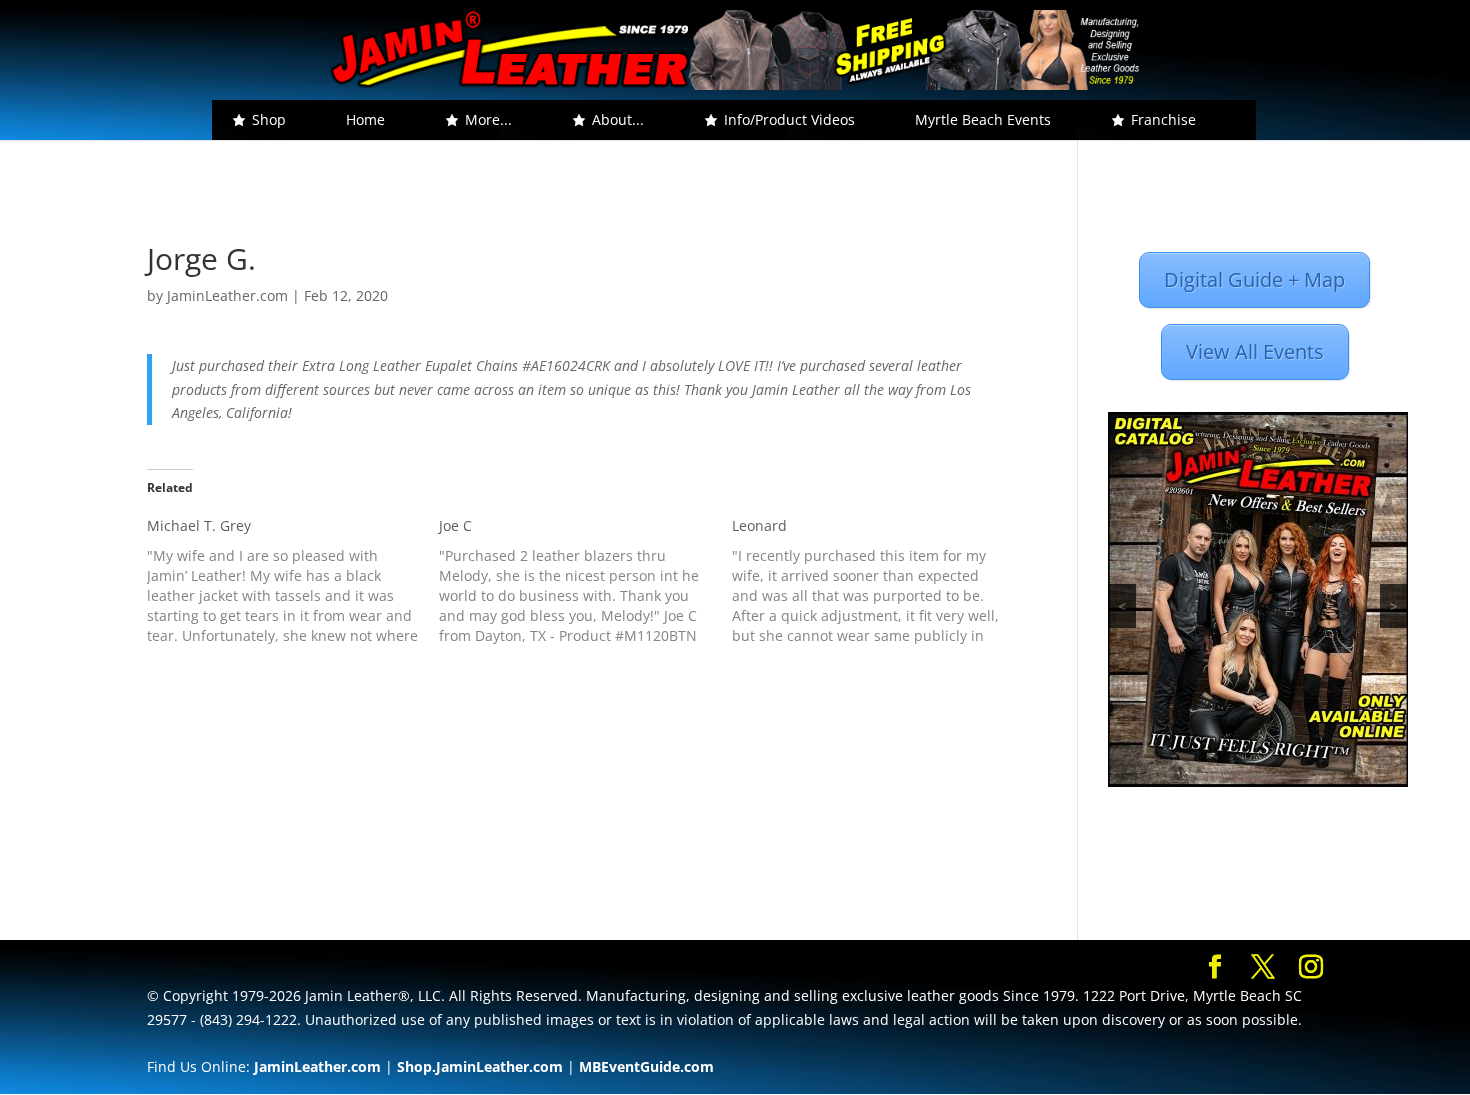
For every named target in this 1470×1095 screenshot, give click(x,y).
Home (365, 119)
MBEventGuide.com (646, 1066)
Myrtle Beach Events (983, 119)
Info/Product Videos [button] (789, 119)
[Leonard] (878, 581)
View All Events (1255, 351)
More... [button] (488, 119)
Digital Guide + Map (1254, 279)
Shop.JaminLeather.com (480, 1066)
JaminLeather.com (227, 295)
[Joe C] (585, 581)
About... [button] (618, 119)
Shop (269, 119)
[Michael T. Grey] (293, 581)
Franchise (1163, 119)
